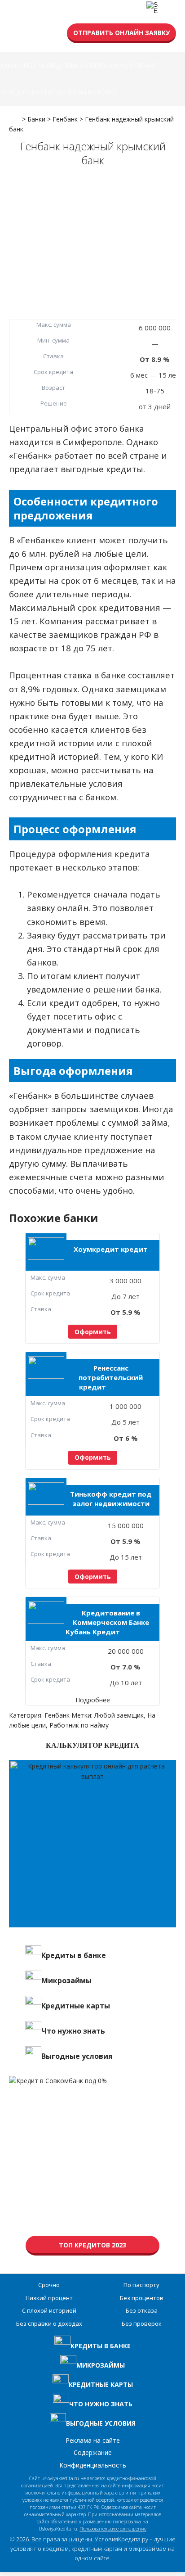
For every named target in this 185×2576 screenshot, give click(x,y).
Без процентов (142, 2298)
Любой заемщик (119, 1715)
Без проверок (142, 2323)
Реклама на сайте (93, 2440)
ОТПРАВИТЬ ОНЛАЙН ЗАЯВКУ (121, 33)
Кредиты (33, 65)
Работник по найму (79, 1725)
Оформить (93, 1332)
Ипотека (53, 92)
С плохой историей (49, 2310)
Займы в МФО (86, 92)
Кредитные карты (71, 65)
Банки (10, 65)
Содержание (93, 2452)
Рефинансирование (127, 65)
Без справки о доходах (49, 2323)
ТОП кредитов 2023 (92, 2245)
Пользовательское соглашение (113, 2529)
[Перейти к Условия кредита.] (15, 116)
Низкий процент (49, 2298)
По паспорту (141, 2285)
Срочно (49, 2285)
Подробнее (93, 1700)
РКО (112, 92)
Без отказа (142, 2310)
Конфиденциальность (93, 2465)
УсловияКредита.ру (121, 2539)
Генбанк (57, 1715)
